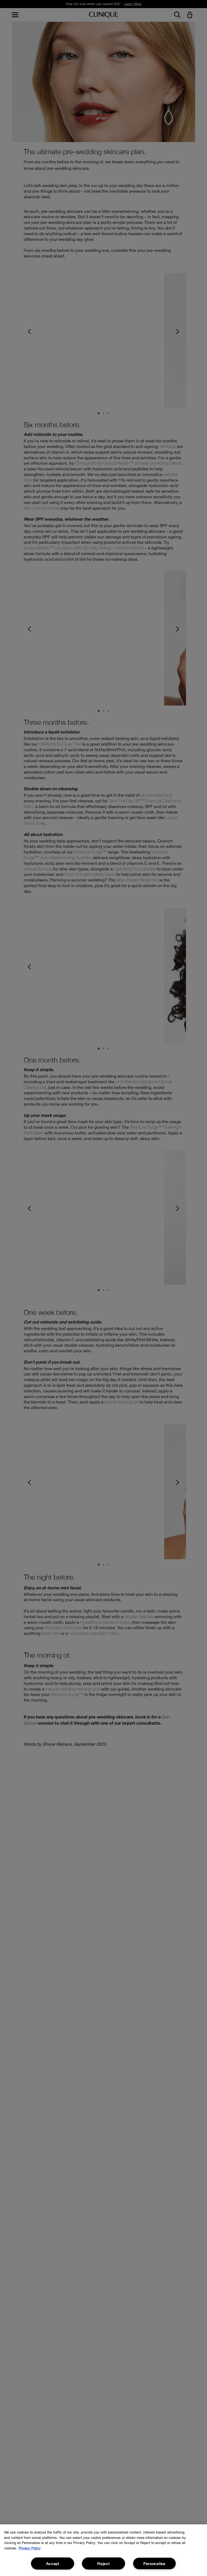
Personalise (154, 2563)
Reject (103, 2563)
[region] (103, 2550)
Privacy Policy (30, 2548)
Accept (53, 2563)
